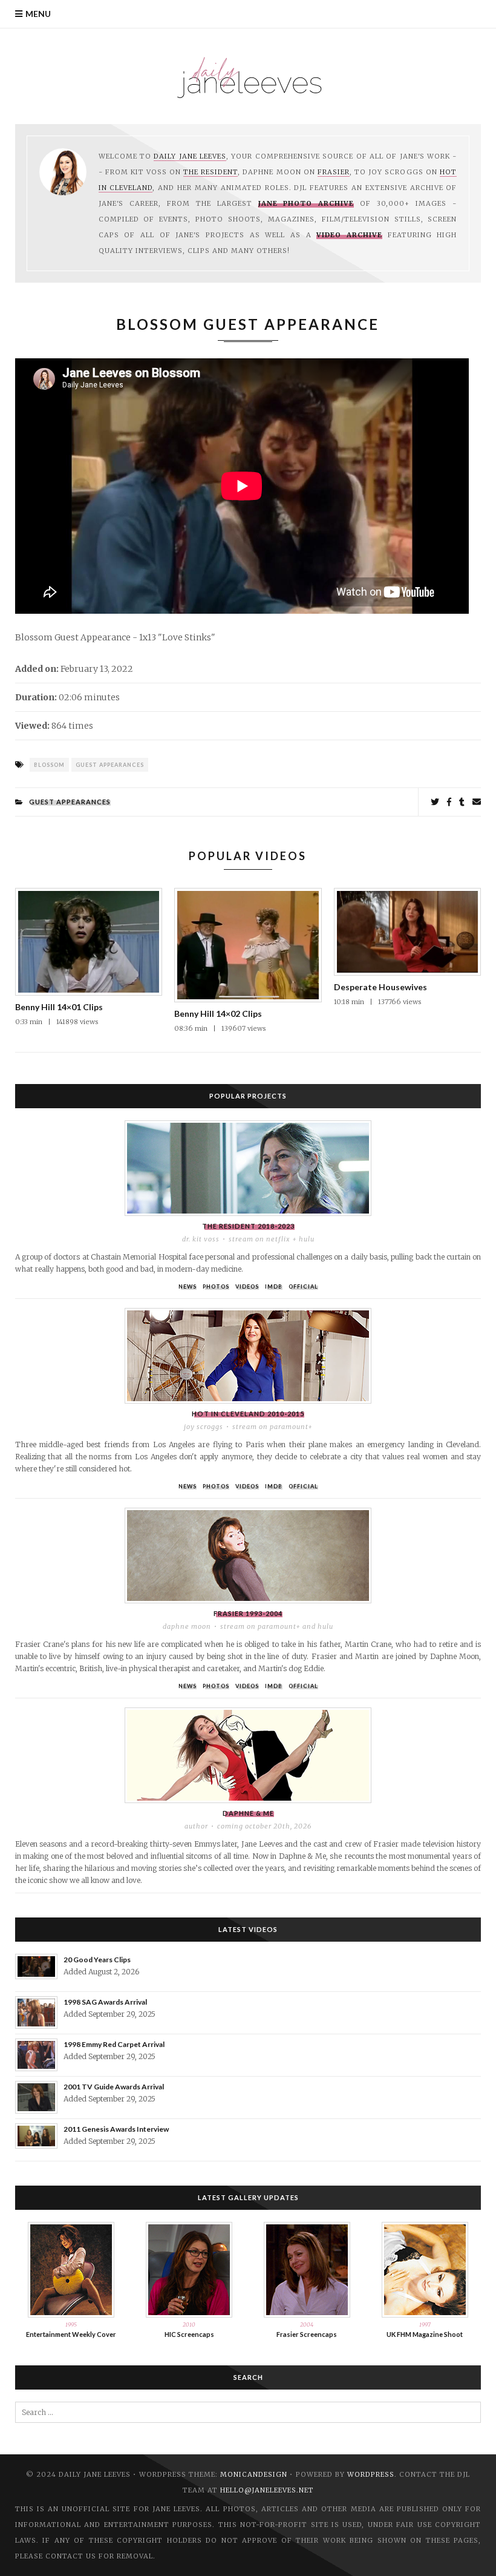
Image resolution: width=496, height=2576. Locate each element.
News (188, 1286)
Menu (38, 14)
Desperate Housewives (380, 987)
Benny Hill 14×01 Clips (59, 1007)
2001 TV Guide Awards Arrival (114, 2087)
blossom (49, 765)
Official (303, 1286)
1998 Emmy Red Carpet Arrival (114, 2044)
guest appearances (110, 765)
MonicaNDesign (254, 2474)
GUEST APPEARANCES (70, 802)
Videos (247, 1286)
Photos (216, 1286)
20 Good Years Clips (97, 1960)
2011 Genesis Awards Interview (116, 2129)
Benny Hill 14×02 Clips (218, 1014)
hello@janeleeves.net (267, 2490)
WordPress (371, 2474)
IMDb (274, 1286)
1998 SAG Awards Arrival (105, 2002)
